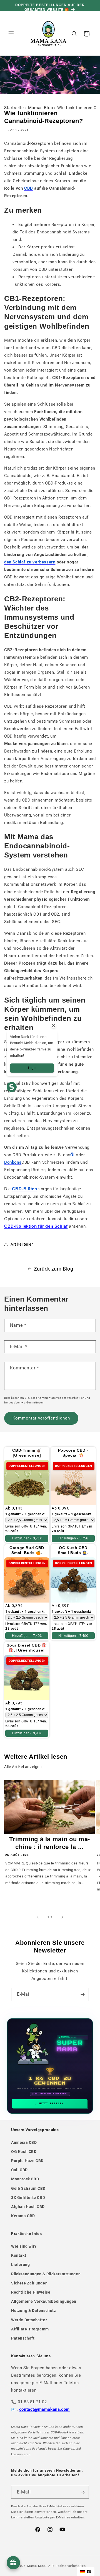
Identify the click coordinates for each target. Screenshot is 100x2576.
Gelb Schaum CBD (28, 2188)
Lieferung (20, 2265)
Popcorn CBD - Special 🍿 (73, 1453)
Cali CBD (19, 2170)
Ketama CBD (23, 2216)
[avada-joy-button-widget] (13, 2563)
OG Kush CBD (24, 2152)
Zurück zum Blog (54, 1269)
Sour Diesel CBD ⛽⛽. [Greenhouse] (27, 1648)
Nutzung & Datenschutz (34, 2310)
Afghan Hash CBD (28, 2207)
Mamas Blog (41, 108)
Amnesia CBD (24, 2142)
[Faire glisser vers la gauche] (38, 1917)
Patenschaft (23, 2338)
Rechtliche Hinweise (31, 2292)
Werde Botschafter (29, 2320)
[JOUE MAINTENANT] (50, 2066)
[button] (11, 34)
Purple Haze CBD (27, 2161)
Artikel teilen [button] (22, 1244)
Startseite (14, 108)
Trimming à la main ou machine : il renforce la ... (50, 1843)
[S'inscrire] (82, 1994)
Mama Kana (36, 2566)
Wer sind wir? (24, 2246)
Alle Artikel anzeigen (23, 1767)
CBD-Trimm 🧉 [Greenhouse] (27, 1453)
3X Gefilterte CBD (28, 2198)
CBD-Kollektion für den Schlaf (36, 1226)
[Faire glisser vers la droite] (62, 1917)
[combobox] (86, 2572)
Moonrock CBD (25, 2179)
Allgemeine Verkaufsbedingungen (44, 2301)
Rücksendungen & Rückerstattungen (46, 2274)
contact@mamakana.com (44, 2409)
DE (89, 2571)
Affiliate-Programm (30, 2329)
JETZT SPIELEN (51, 2104)
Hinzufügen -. (27, 1538)
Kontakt (19, 2255)
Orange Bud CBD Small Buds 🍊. (27, 1550)
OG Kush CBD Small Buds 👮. (73, 1550)
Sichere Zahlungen (29, 2283)
